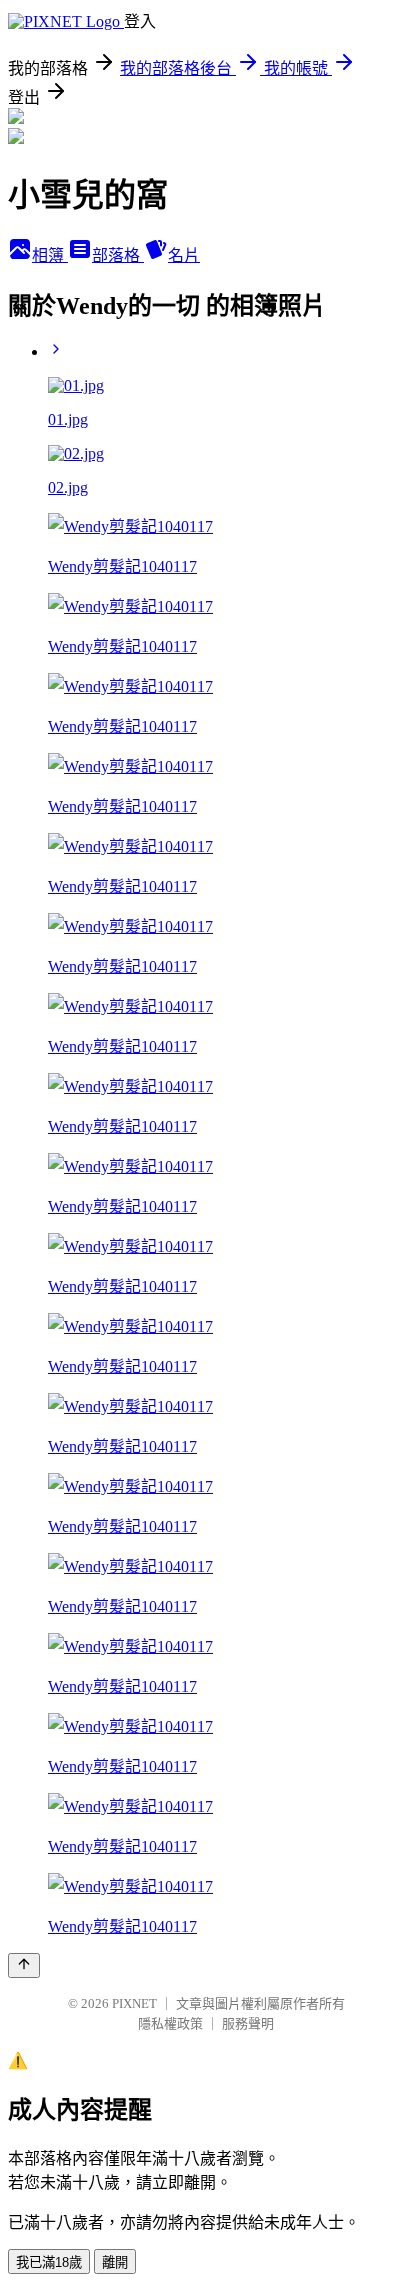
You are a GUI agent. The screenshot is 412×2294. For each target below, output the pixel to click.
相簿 (50, 255)
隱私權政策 (170, 2023)
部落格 (118, 255)
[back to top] (24, 1965)
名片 (184, 255)
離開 (115, 2262)
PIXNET (134, 2003)
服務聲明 (248, 2023)
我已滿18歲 (49, 2262)
